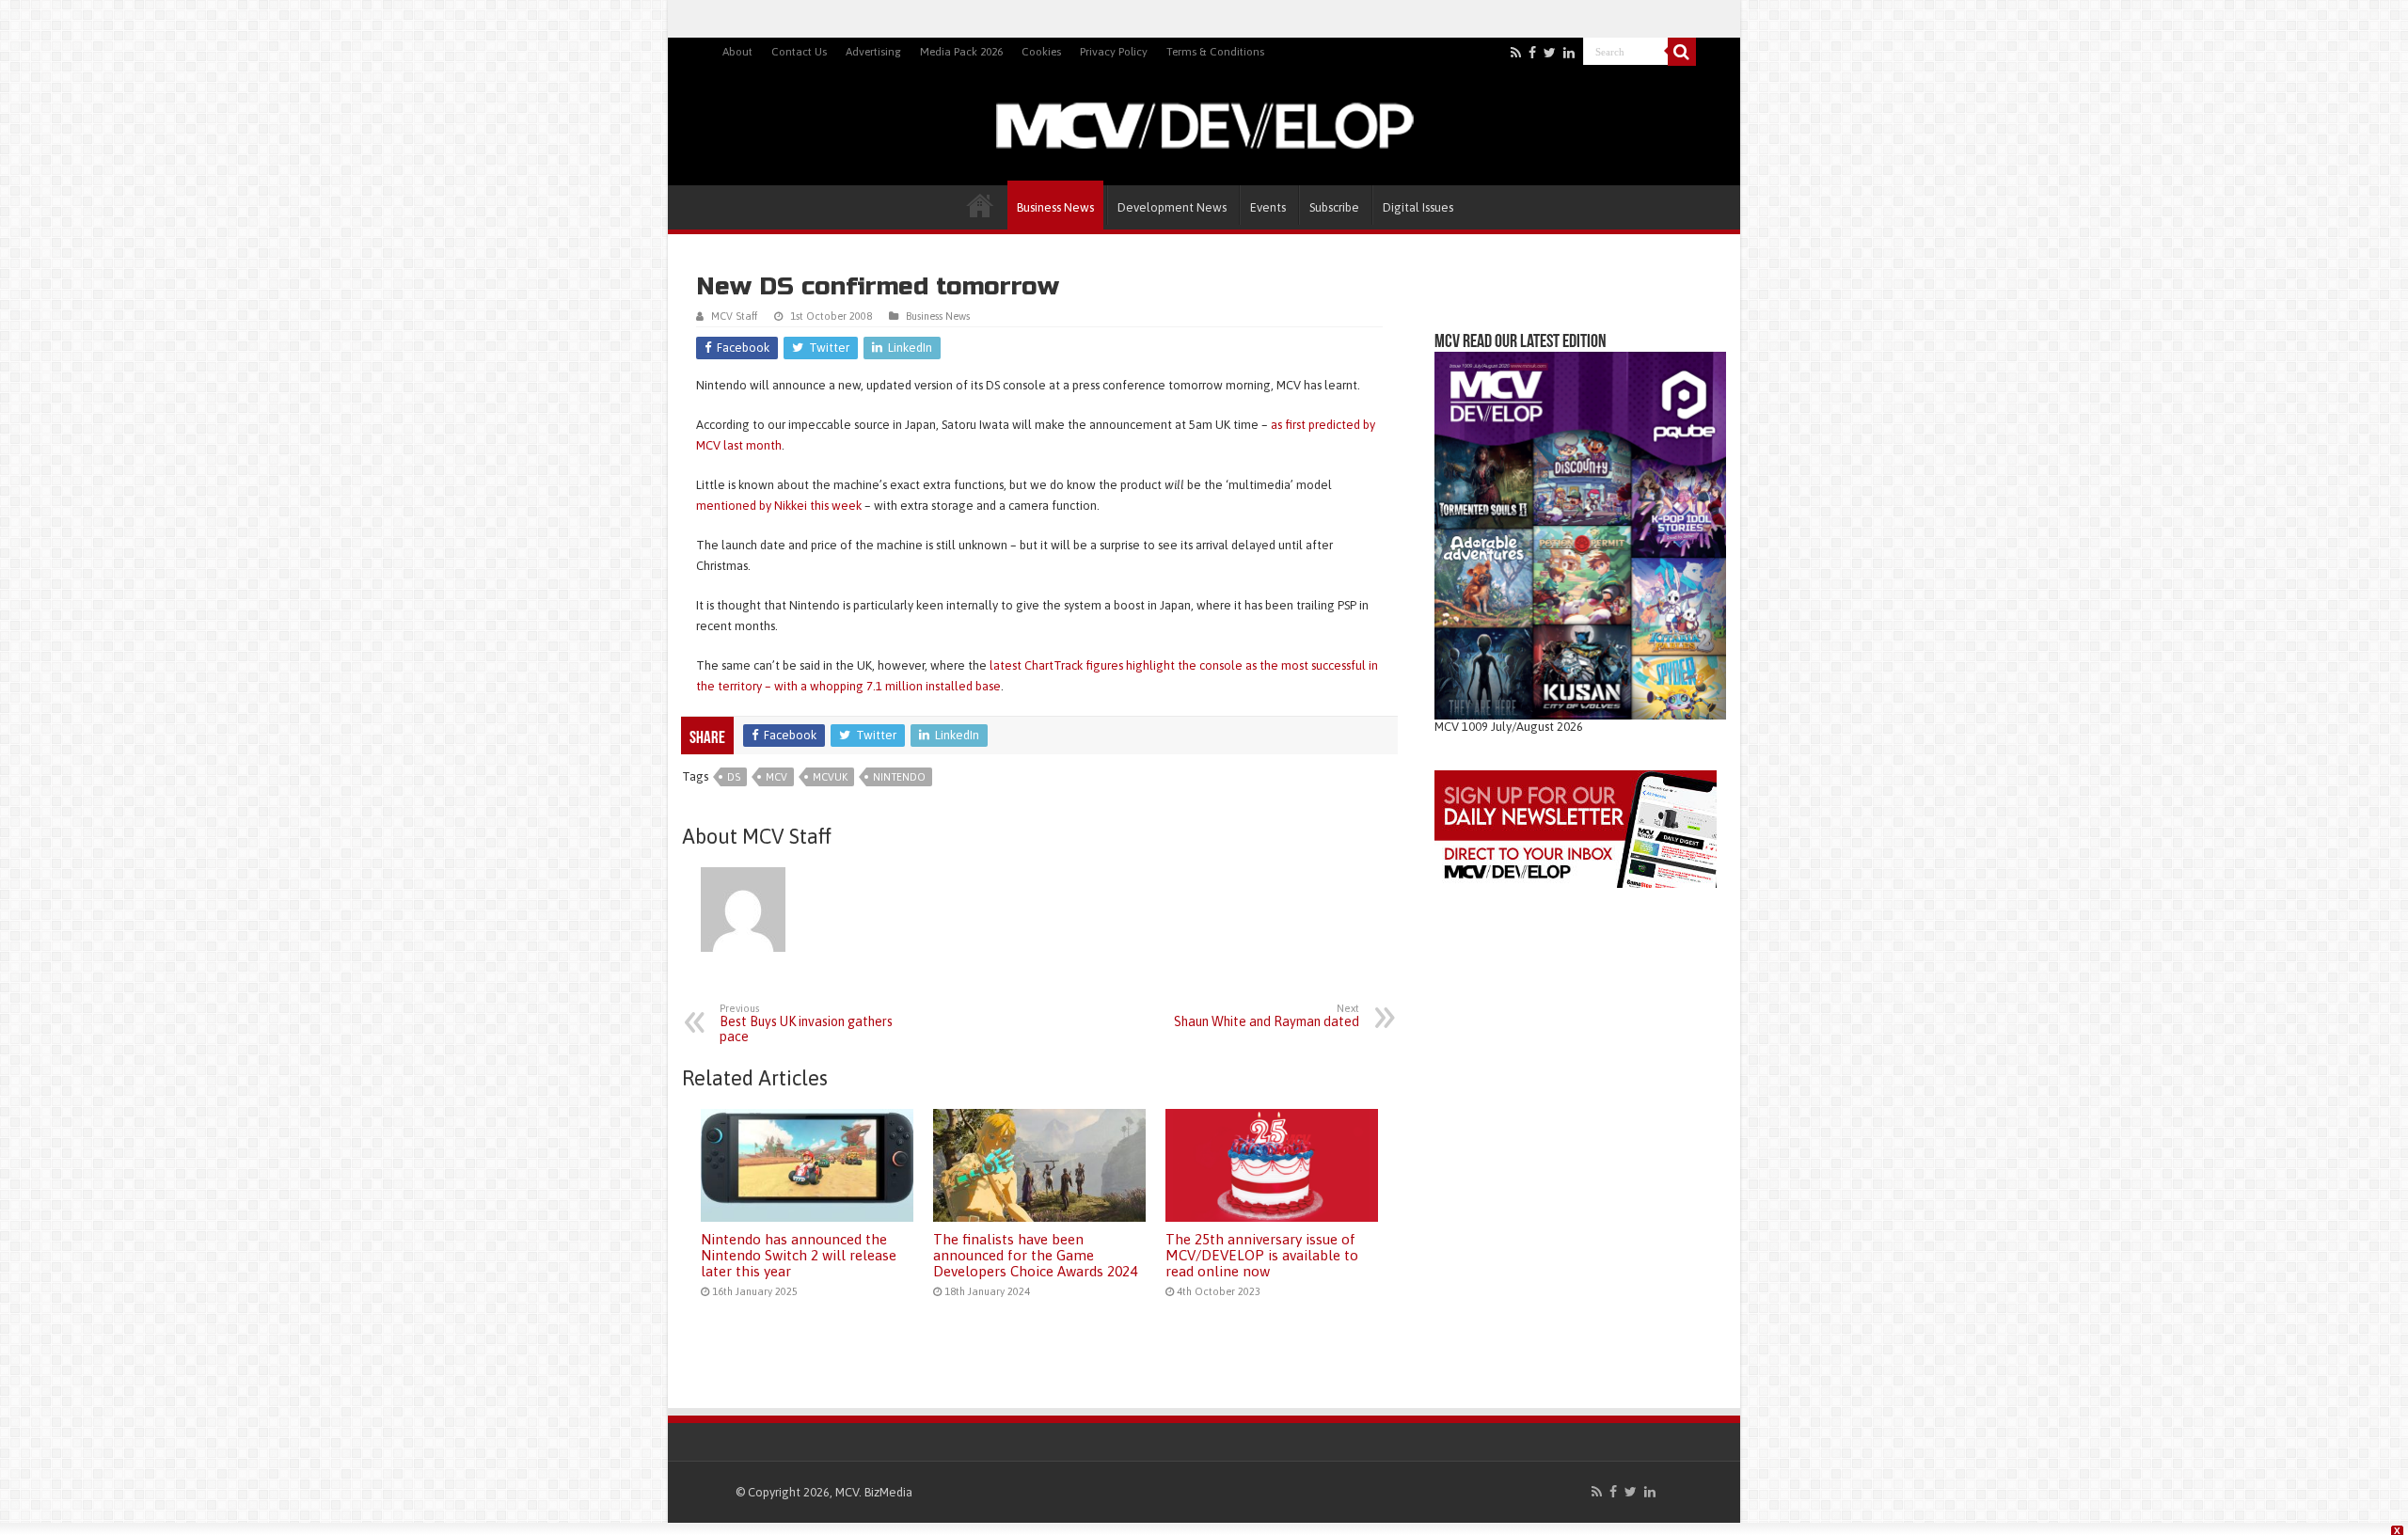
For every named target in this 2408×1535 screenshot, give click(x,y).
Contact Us (799, 52)
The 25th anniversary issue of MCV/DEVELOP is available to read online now (1262, 1255)
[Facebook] (1532, 53)
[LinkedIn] (1569, 53)
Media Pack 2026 (961, 52)
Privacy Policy (1114, 52)
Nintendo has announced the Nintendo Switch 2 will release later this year (799, 1255)
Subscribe (1334, 207)
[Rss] (1516, 53)
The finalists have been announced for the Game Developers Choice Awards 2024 (1035, 1255)
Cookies (1041, 52)
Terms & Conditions (1215, 52)
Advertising (873, 52)
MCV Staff (734, 316)
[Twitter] (1550, 53)
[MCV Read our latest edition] (1580, 535)
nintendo (899, 777)
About (737, 52)
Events (1268, 207)
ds (734, 777)
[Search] (1682, 52)
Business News (1055, 207)
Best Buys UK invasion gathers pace (806, 1023)
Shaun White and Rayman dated (1267, 1016)
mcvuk (830, 777)
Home (980, 205)
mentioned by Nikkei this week (780, 506)
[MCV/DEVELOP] (1204, 122)
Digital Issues (1418, 207)
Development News (1172, 207)
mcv (776, 777)
